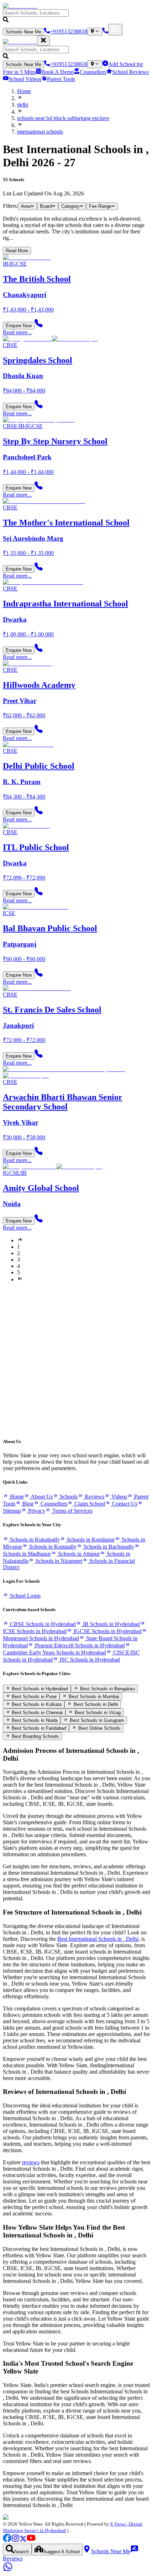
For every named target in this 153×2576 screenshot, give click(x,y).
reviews (31, 2162)
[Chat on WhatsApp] (8, 2570)
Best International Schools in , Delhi (98, 1939)
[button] (76, 17)
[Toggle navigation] (115, 30)
